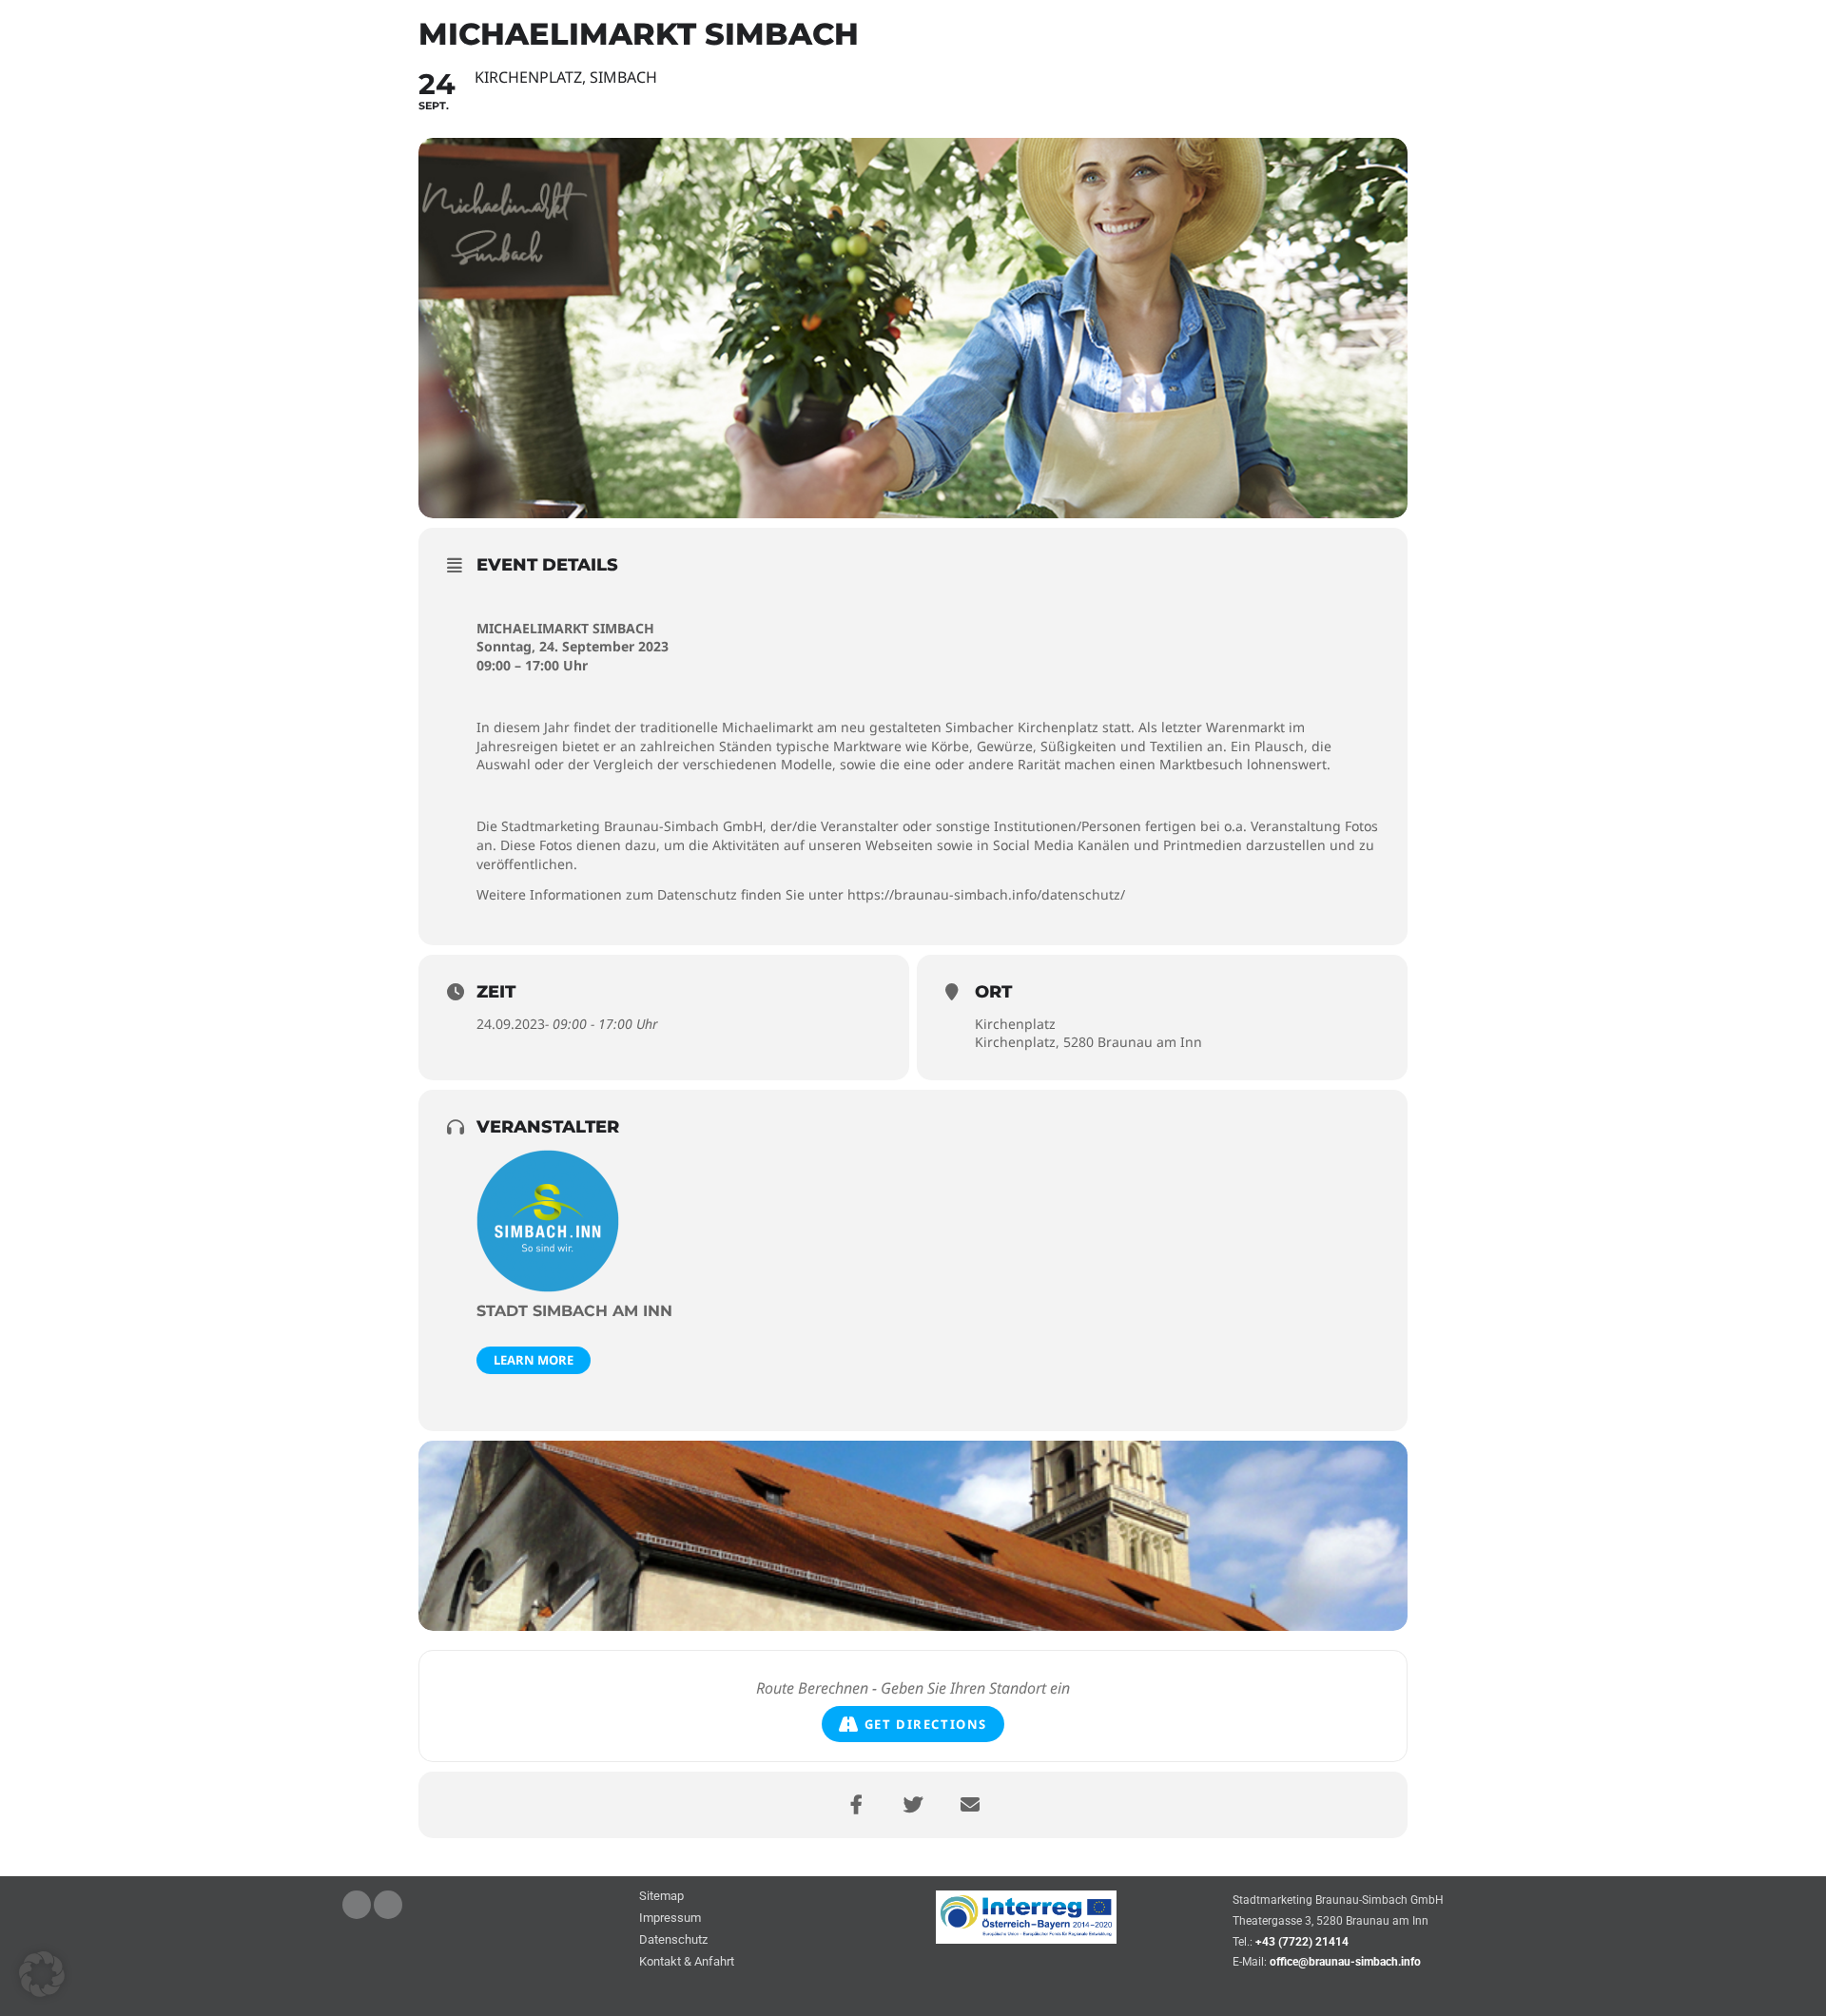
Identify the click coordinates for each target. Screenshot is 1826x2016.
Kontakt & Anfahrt (687, 1962)
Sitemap (661, 1897)
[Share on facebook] (856, 1805)
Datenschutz (673, 1940)
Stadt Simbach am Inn (574, 1311)
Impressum (670, 1919)
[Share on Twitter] (913, 1805)
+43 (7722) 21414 (1302, 1942)
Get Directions (926, 1724)
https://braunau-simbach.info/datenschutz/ (986, 894)
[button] (42, 1974)
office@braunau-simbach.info (1345, 1962)
